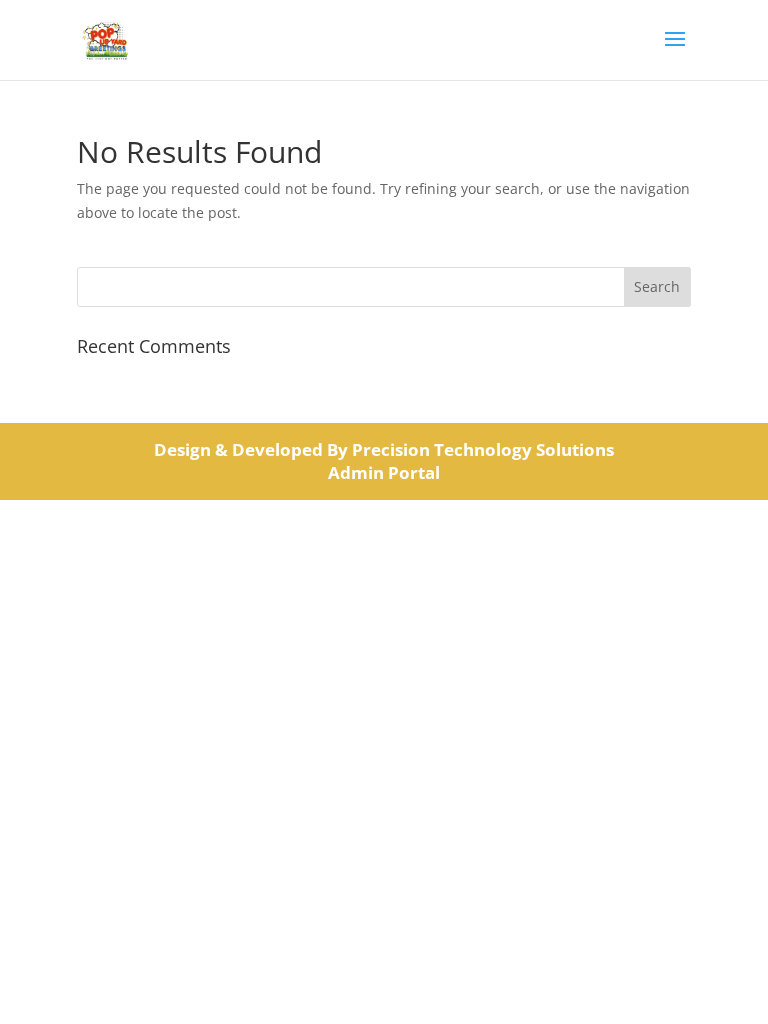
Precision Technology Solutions (483, 449)
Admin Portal (384, 472)
